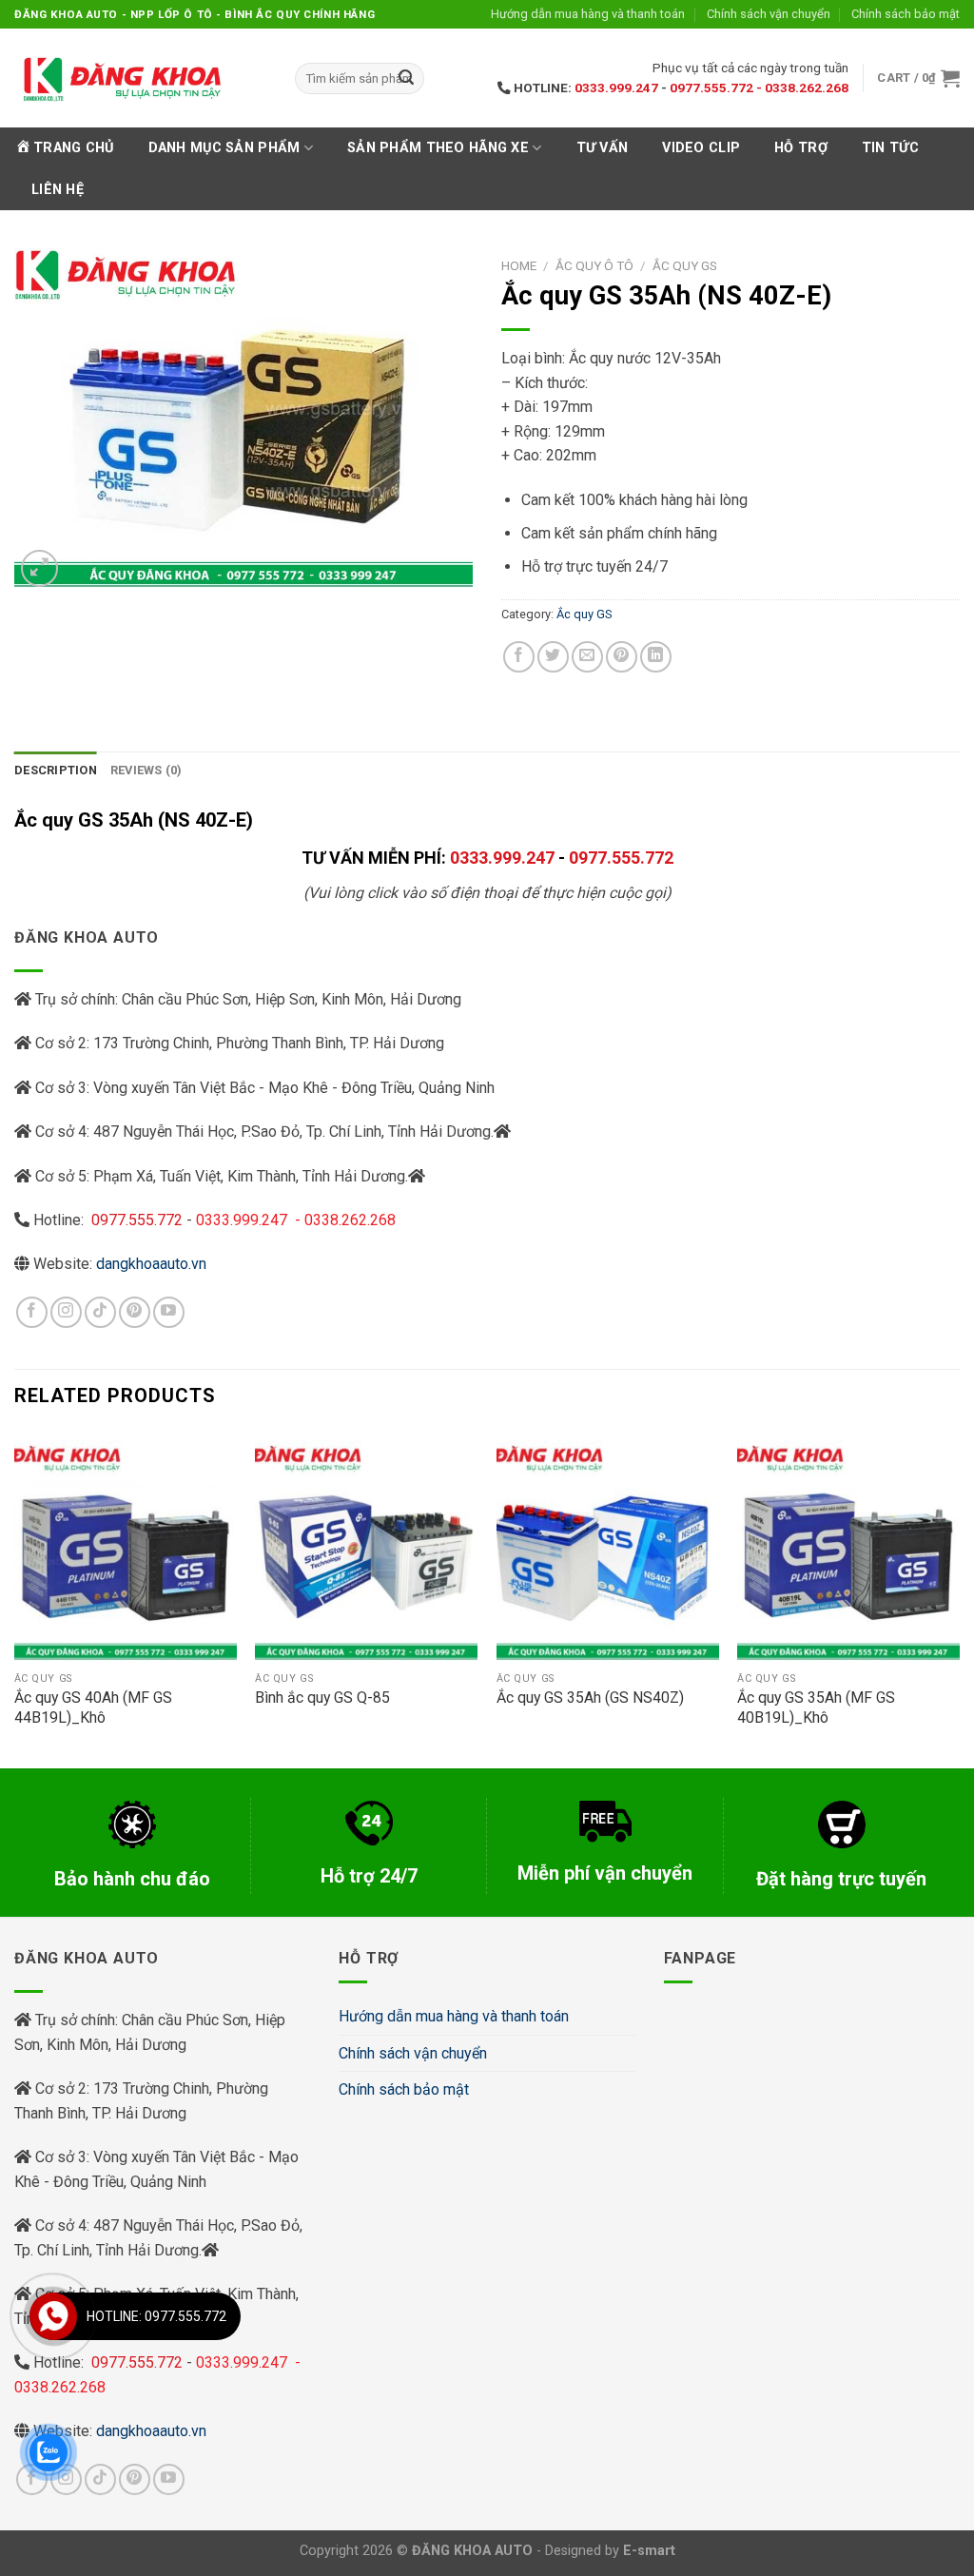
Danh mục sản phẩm (224, 148)
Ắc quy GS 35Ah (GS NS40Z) (590, 1698)
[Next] (959, 1598)
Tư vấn (603, 148)
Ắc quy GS (685, 265)
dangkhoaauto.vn (151, 1264)
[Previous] (15, 1598)
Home (519, 265)
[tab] (56, 771)
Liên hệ (58, 190)
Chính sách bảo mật (906, 14)
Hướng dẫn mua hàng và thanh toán (588, 14)
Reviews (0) (146, 770)
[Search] (406, 79)
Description (56, 770)
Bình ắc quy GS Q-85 (322, 1698)
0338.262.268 (807, 88)
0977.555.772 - (717, 88)
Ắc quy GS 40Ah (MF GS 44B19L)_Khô (93, 1708)
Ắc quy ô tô (594, 265)
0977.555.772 (621, 858)
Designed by (610, 2551)
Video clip (701, 148)
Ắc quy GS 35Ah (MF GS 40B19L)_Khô (816, 1708)
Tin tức (890, 148)
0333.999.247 (616, 88)
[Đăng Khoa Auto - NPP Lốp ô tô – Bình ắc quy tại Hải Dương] (121, 78)
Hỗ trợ (801, 148)
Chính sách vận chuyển (769, 14)
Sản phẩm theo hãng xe (438, 148)
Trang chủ (74, 148)
